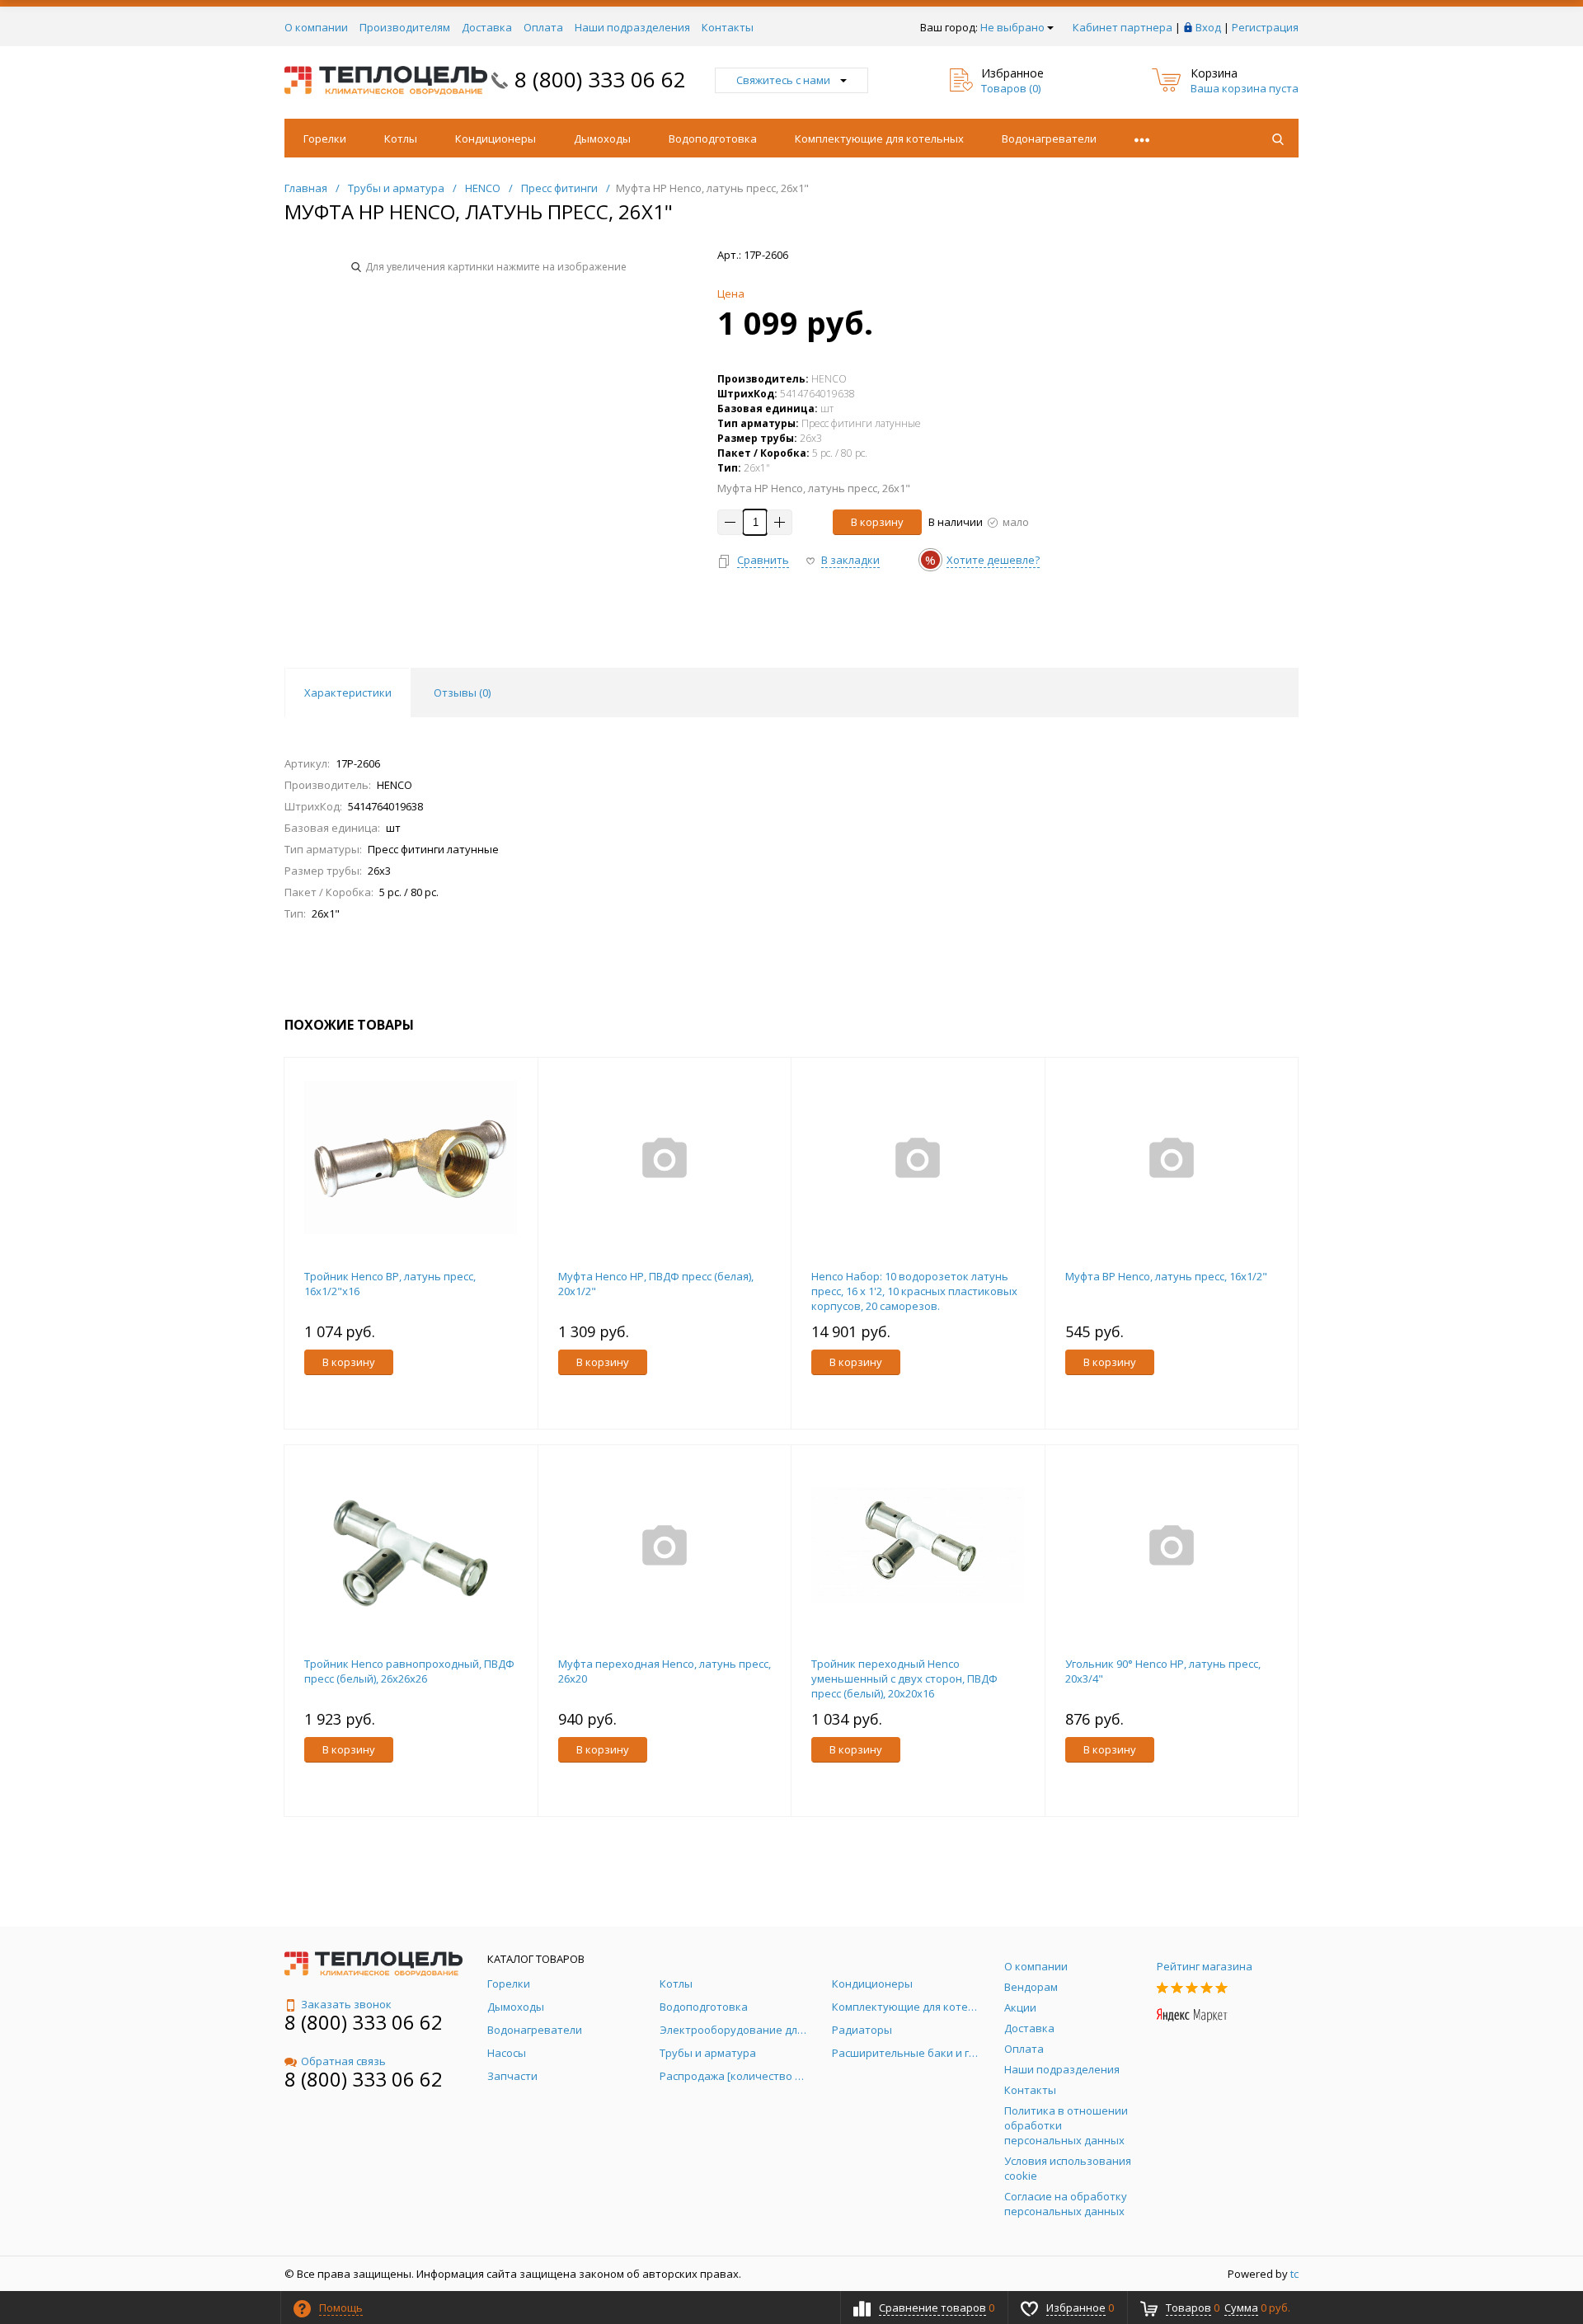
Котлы (401, 139)
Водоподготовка (713, 139)
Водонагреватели (1049, 139)
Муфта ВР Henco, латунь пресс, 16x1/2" (1166, 1276)
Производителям (405, 27)
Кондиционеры (496, 139)
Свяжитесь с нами (783, 80)
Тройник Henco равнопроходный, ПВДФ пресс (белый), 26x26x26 (409, 1671)
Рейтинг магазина (1205, 1966)
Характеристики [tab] (348, 693)
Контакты (728, 27)
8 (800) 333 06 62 (600, 79)
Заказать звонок (346, 2004)
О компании (316, 27)
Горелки (325, 139)
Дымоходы (602, 139)
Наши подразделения (632, 27)
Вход (1208, 27)
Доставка (487, 27)
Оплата (543, 27)
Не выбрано (1012, 27)
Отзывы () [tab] (462, 693)
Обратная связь (343, 2061)
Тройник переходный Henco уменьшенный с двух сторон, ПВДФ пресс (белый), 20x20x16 (904, 1678)
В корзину (877, 522)
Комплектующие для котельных (879, 139)
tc (1294, 2274)
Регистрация (1265, 27)
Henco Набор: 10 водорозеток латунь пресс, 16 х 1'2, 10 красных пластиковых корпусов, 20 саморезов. (914, 1291)
